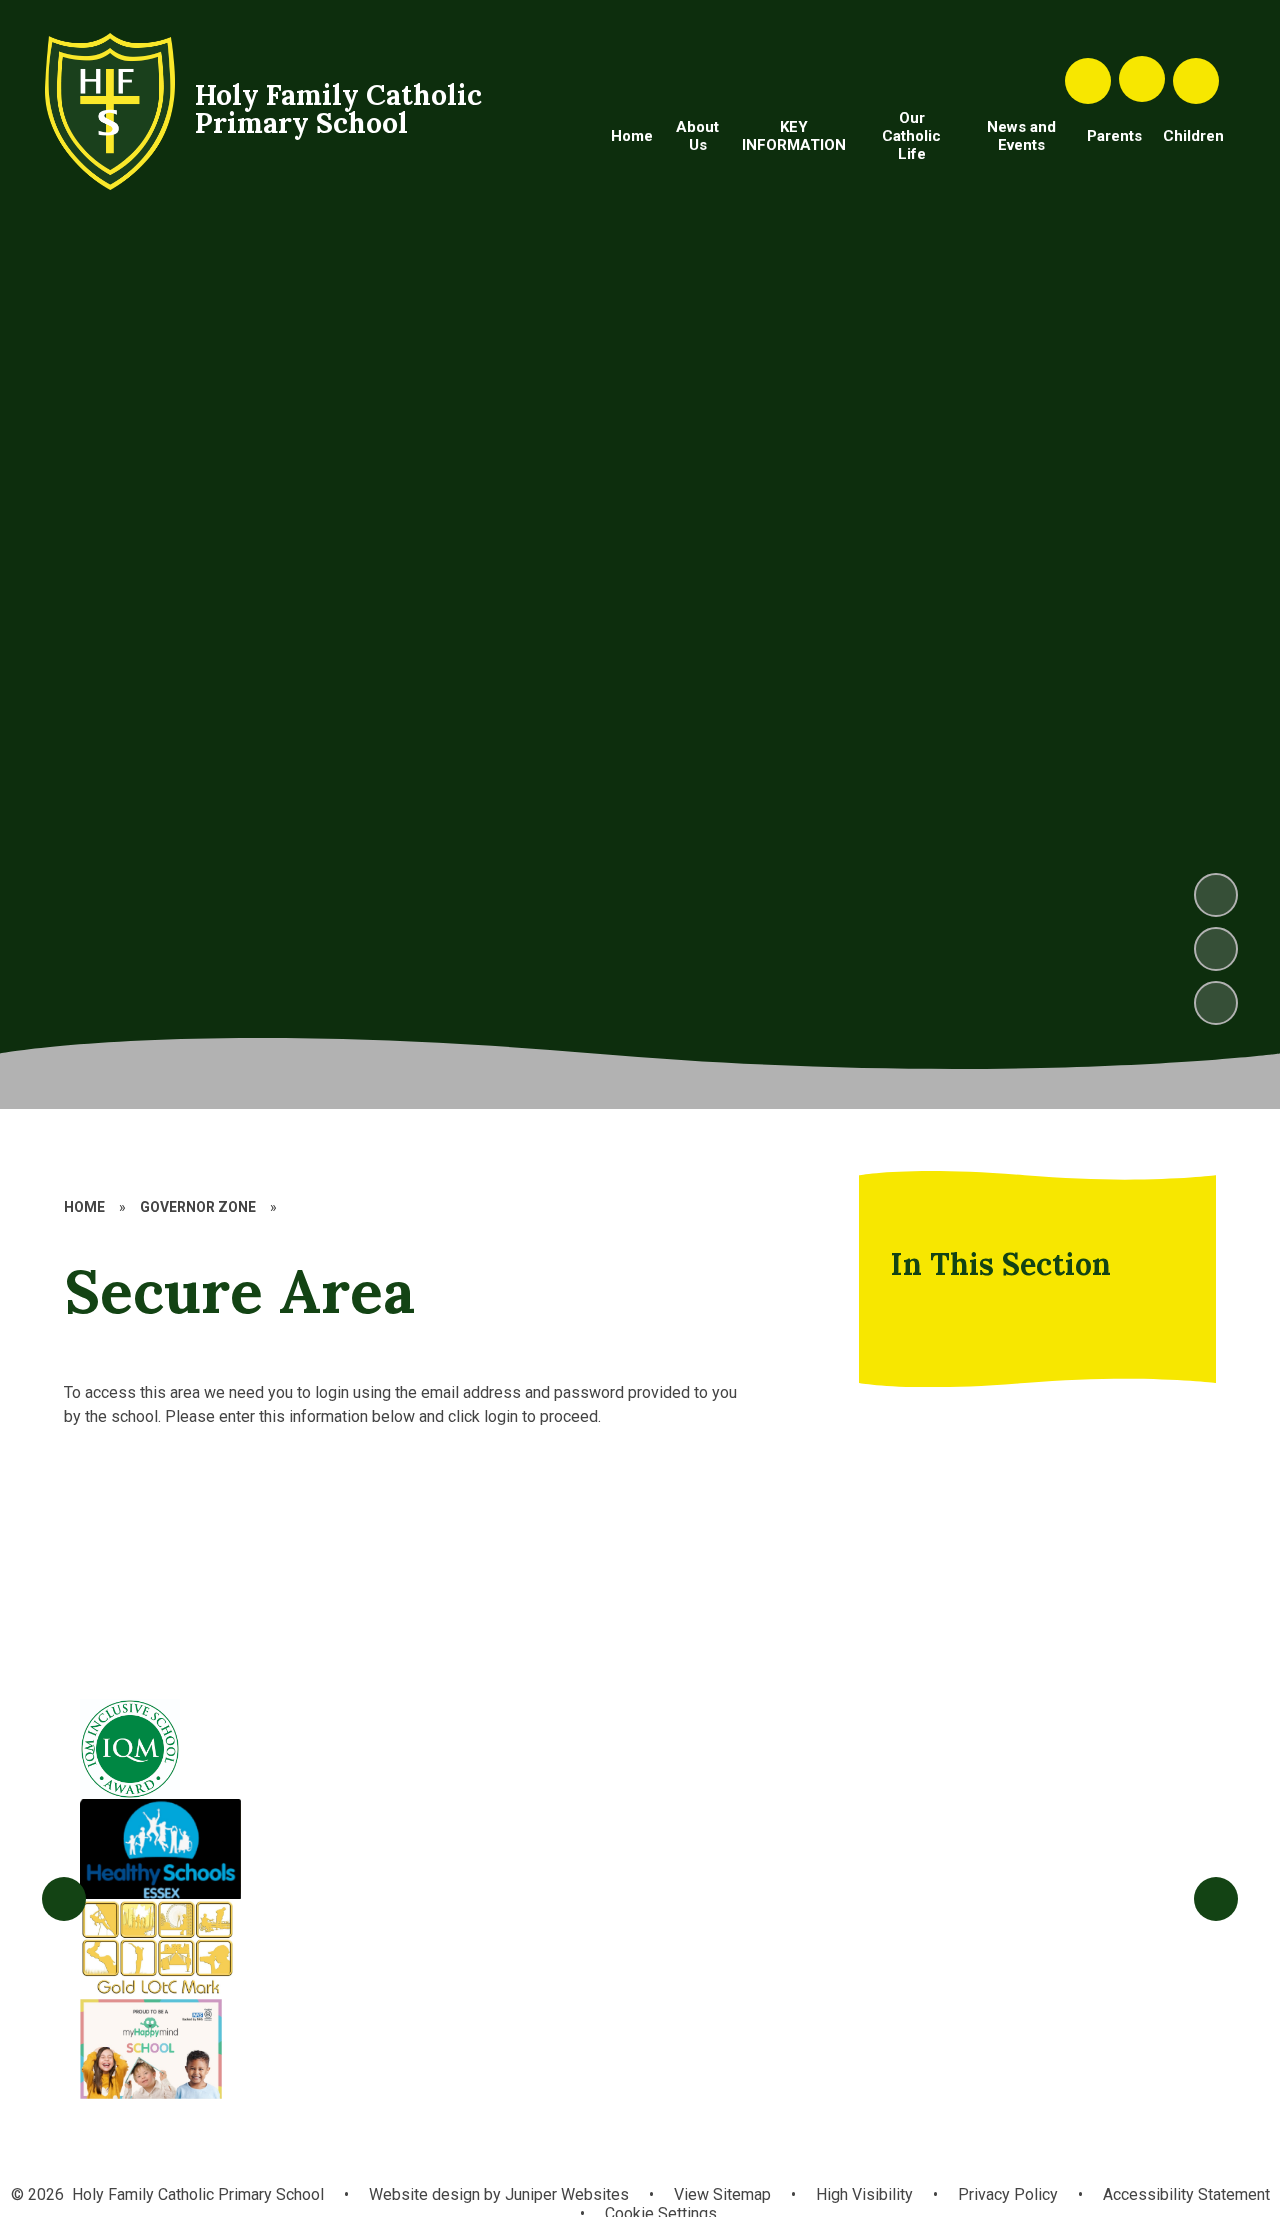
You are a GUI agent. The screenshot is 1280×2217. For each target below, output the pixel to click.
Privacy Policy (1008, 2194)
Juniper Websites (565, 2194)
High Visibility (864, 2194)
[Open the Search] (1088, 81)
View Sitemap (722, 2194)
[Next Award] (1216, 1899)
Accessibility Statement (1186, 2194)
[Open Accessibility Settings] (1196, 81)
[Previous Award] (64, 1899)
